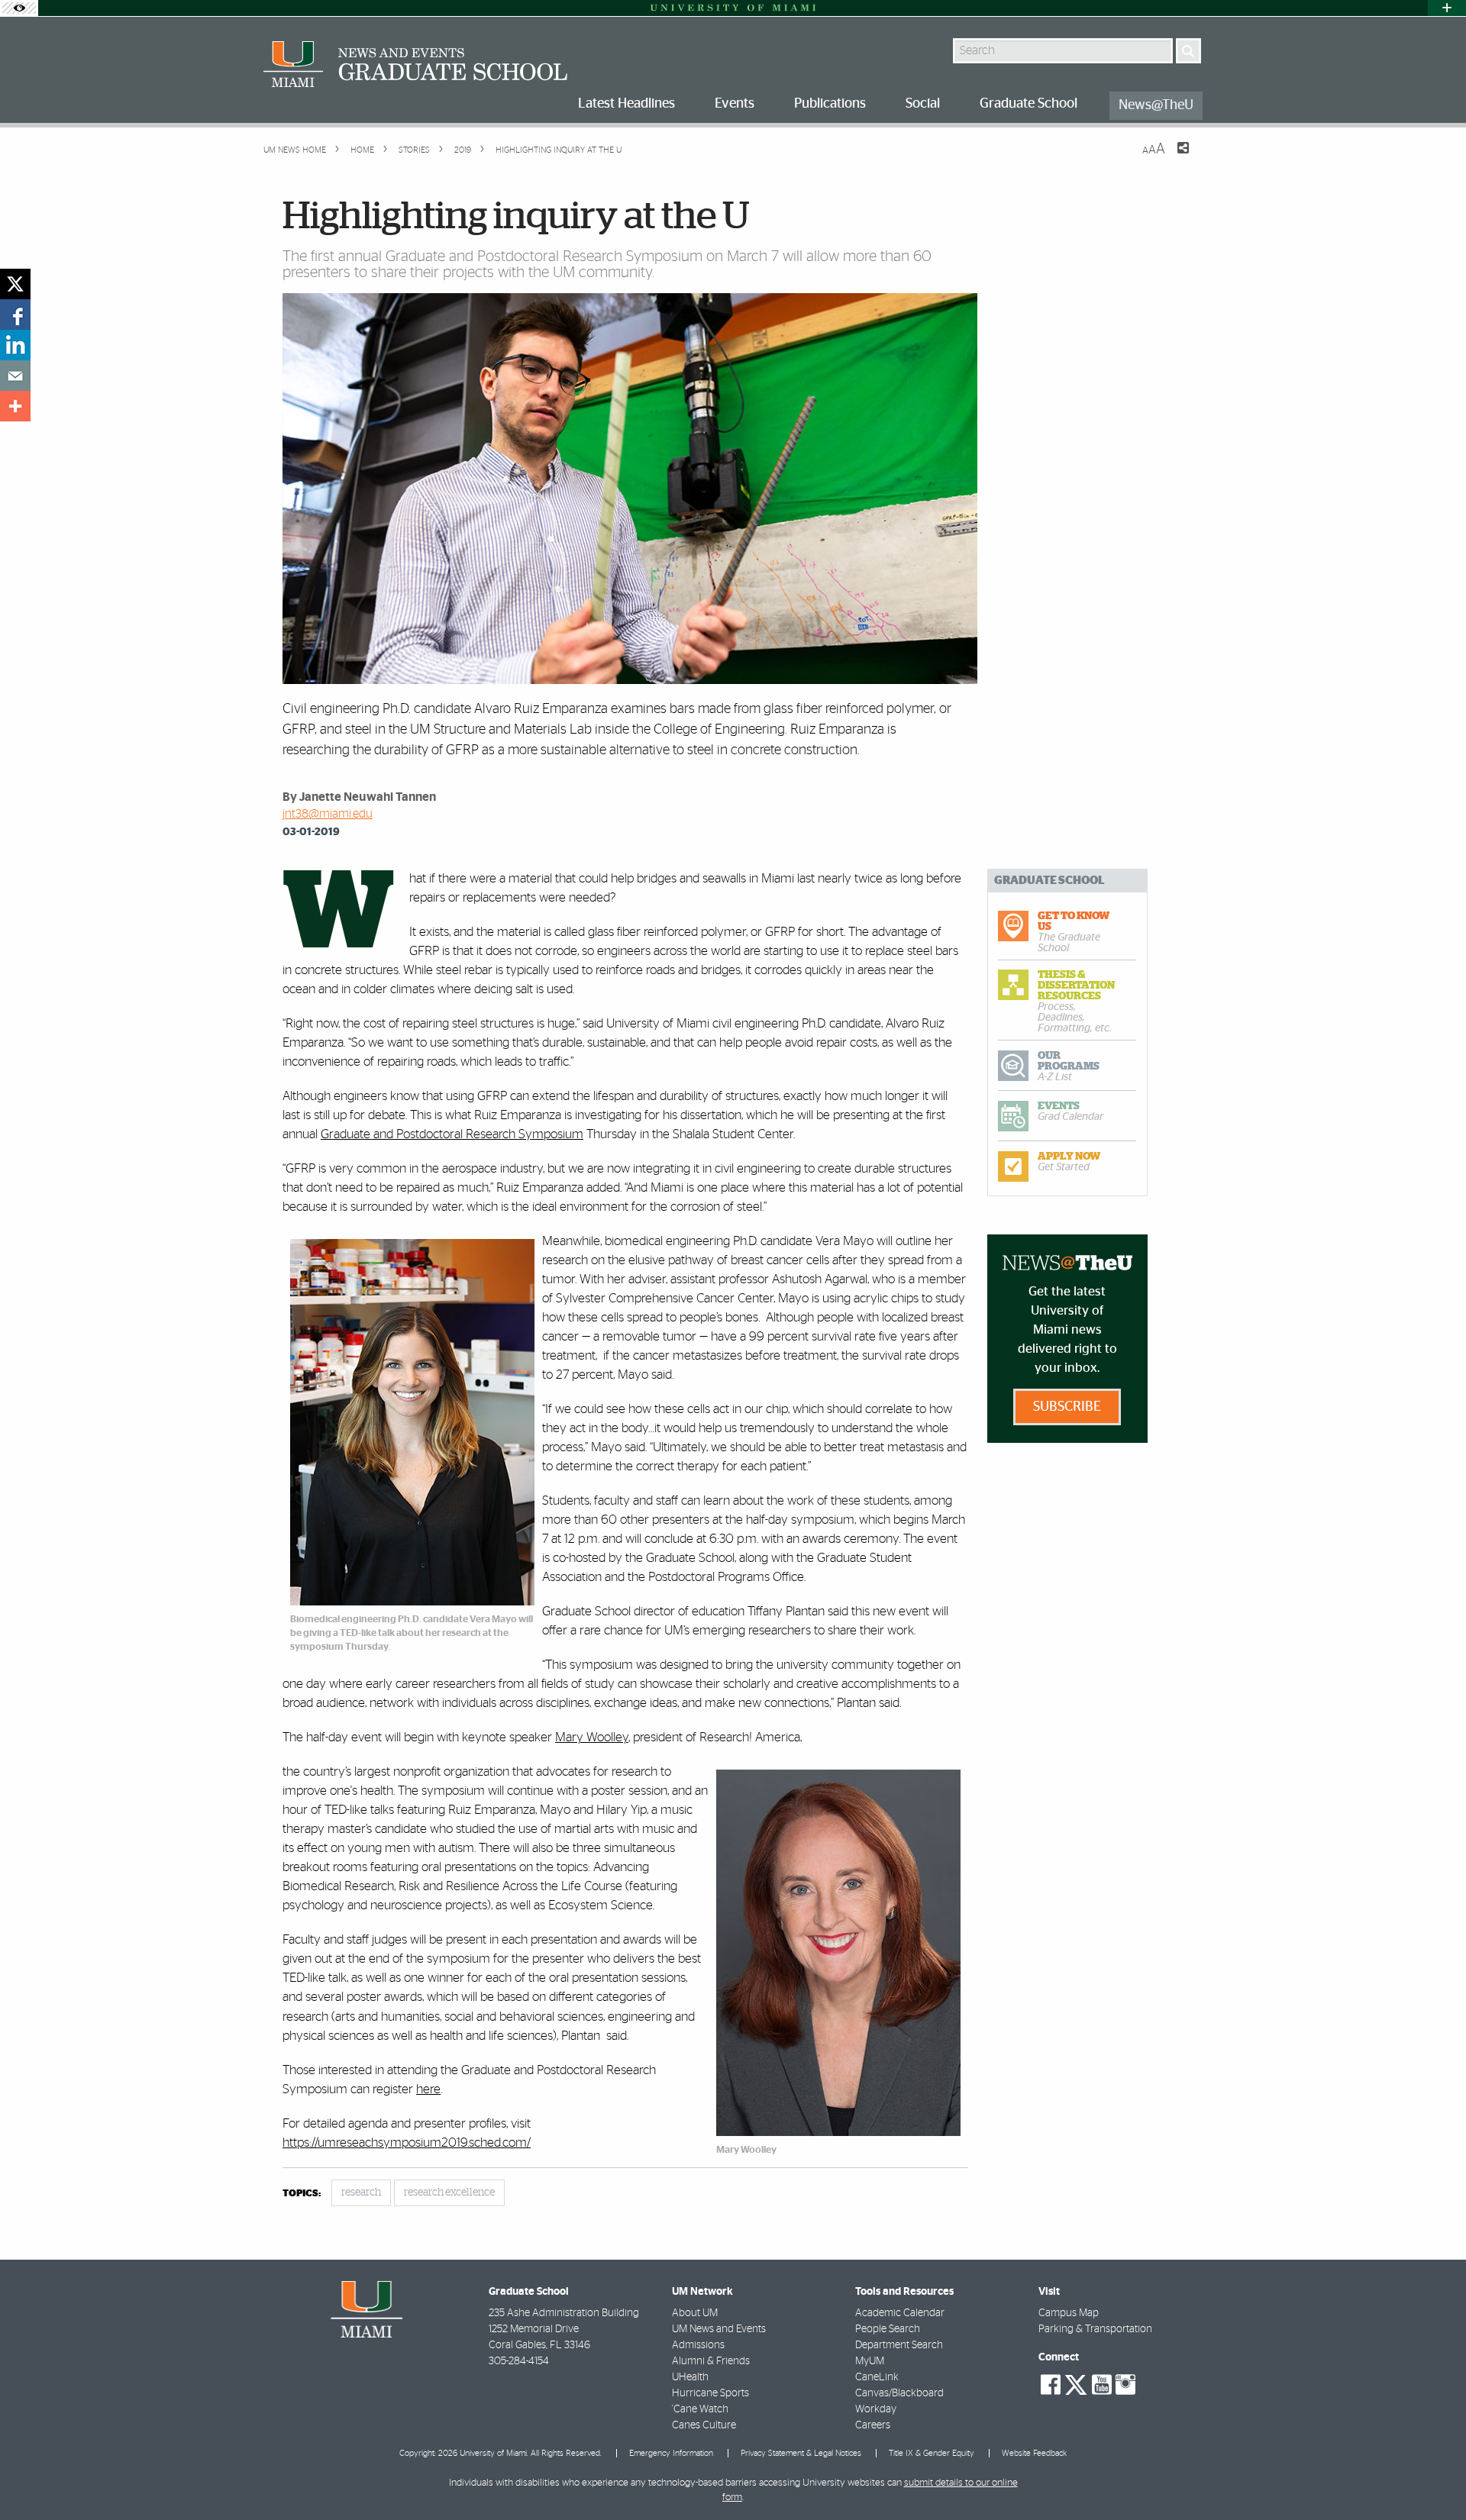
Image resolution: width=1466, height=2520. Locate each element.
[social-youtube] (1102, 2385)
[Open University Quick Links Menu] (1447, 8)
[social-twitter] (1076, 2383)
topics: (302, 2194)
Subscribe (1067, 1407)
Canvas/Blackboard (899, 2393)
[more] (15, 406)
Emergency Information (671, 2453)
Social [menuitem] (923, 104)
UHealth (690, 2377)
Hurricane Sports (710, 2393)
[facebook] (15, 315)
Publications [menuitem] (830, 104)
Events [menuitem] (735, 104)
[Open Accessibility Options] (19, 8)
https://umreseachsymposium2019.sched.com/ (407, 2142)
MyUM (870, 2361)
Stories (413, 150)
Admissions (698, 2345)
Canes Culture (704, 2425)
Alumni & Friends (711, 2361)
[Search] (1188, 51)
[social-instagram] (1125, 2385)
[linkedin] (15, 345)
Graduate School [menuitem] (1028, 104)
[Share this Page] (1174, 157)
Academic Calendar (900, 2313)
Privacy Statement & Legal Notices (801, 2453)
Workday (876, 2409)
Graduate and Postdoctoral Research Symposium (452, 1134)
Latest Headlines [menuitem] (626, 104)
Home (361, 150)
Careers (873, 2425)
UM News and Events (719, 2329)
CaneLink (877, 2377)
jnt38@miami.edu (328, 814)
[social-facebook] (1051, 2385)
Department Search (899, 2345)
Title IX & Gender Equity (932, 2453)
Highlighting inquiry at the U (559, 150)
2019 (462, 150)
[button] (1434, 2478)
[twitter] (15, 284)
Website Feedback (1034, 2453)
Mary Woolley (592, 1737)
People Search (888, 2329)
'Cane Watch (700, 2409)
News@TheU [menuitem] (1156, 105)
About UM (695, 2313)
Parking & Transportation (1095, 2329)
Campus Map (1069, 2313)
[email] (15, 376)
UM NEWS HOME (295, 150)
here (428, 2089)
